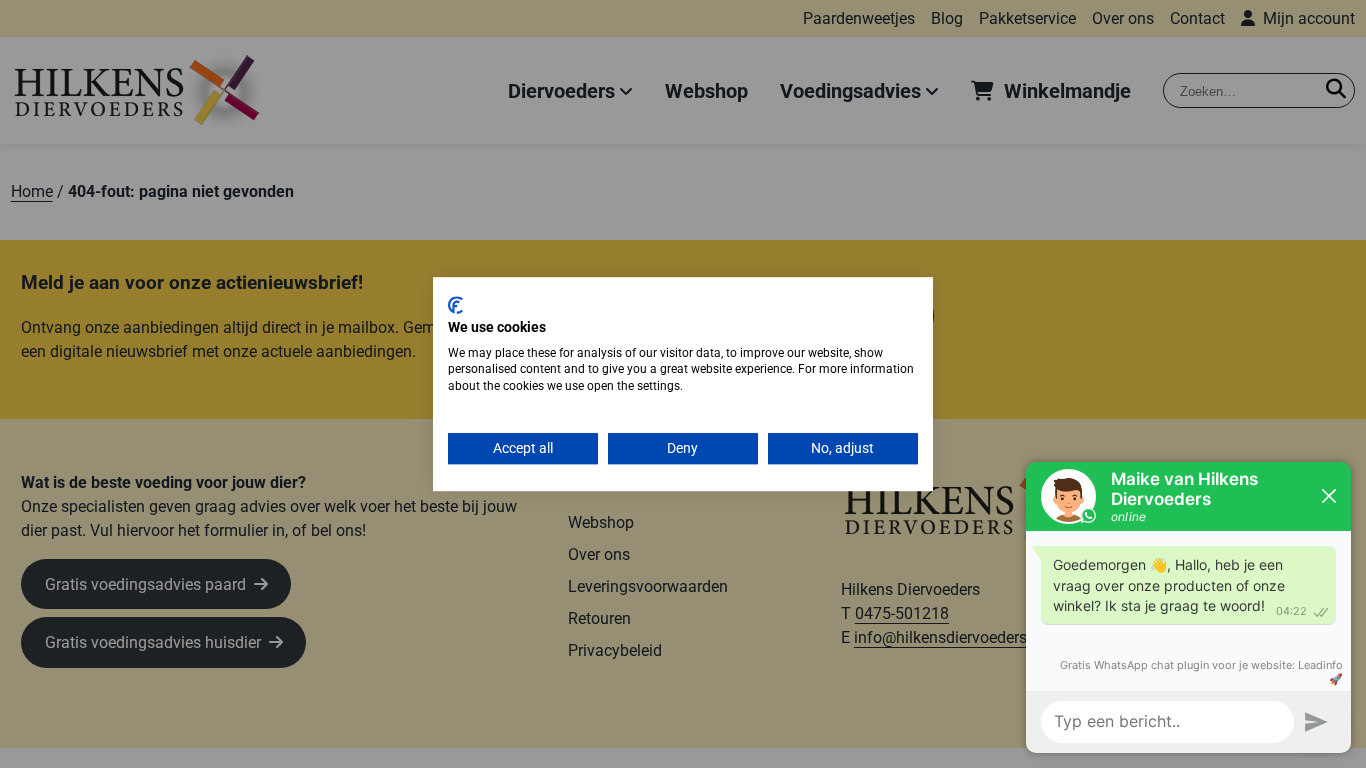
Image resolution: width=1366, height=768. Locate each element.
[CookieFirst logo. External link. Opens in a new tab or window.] (455, 305)
